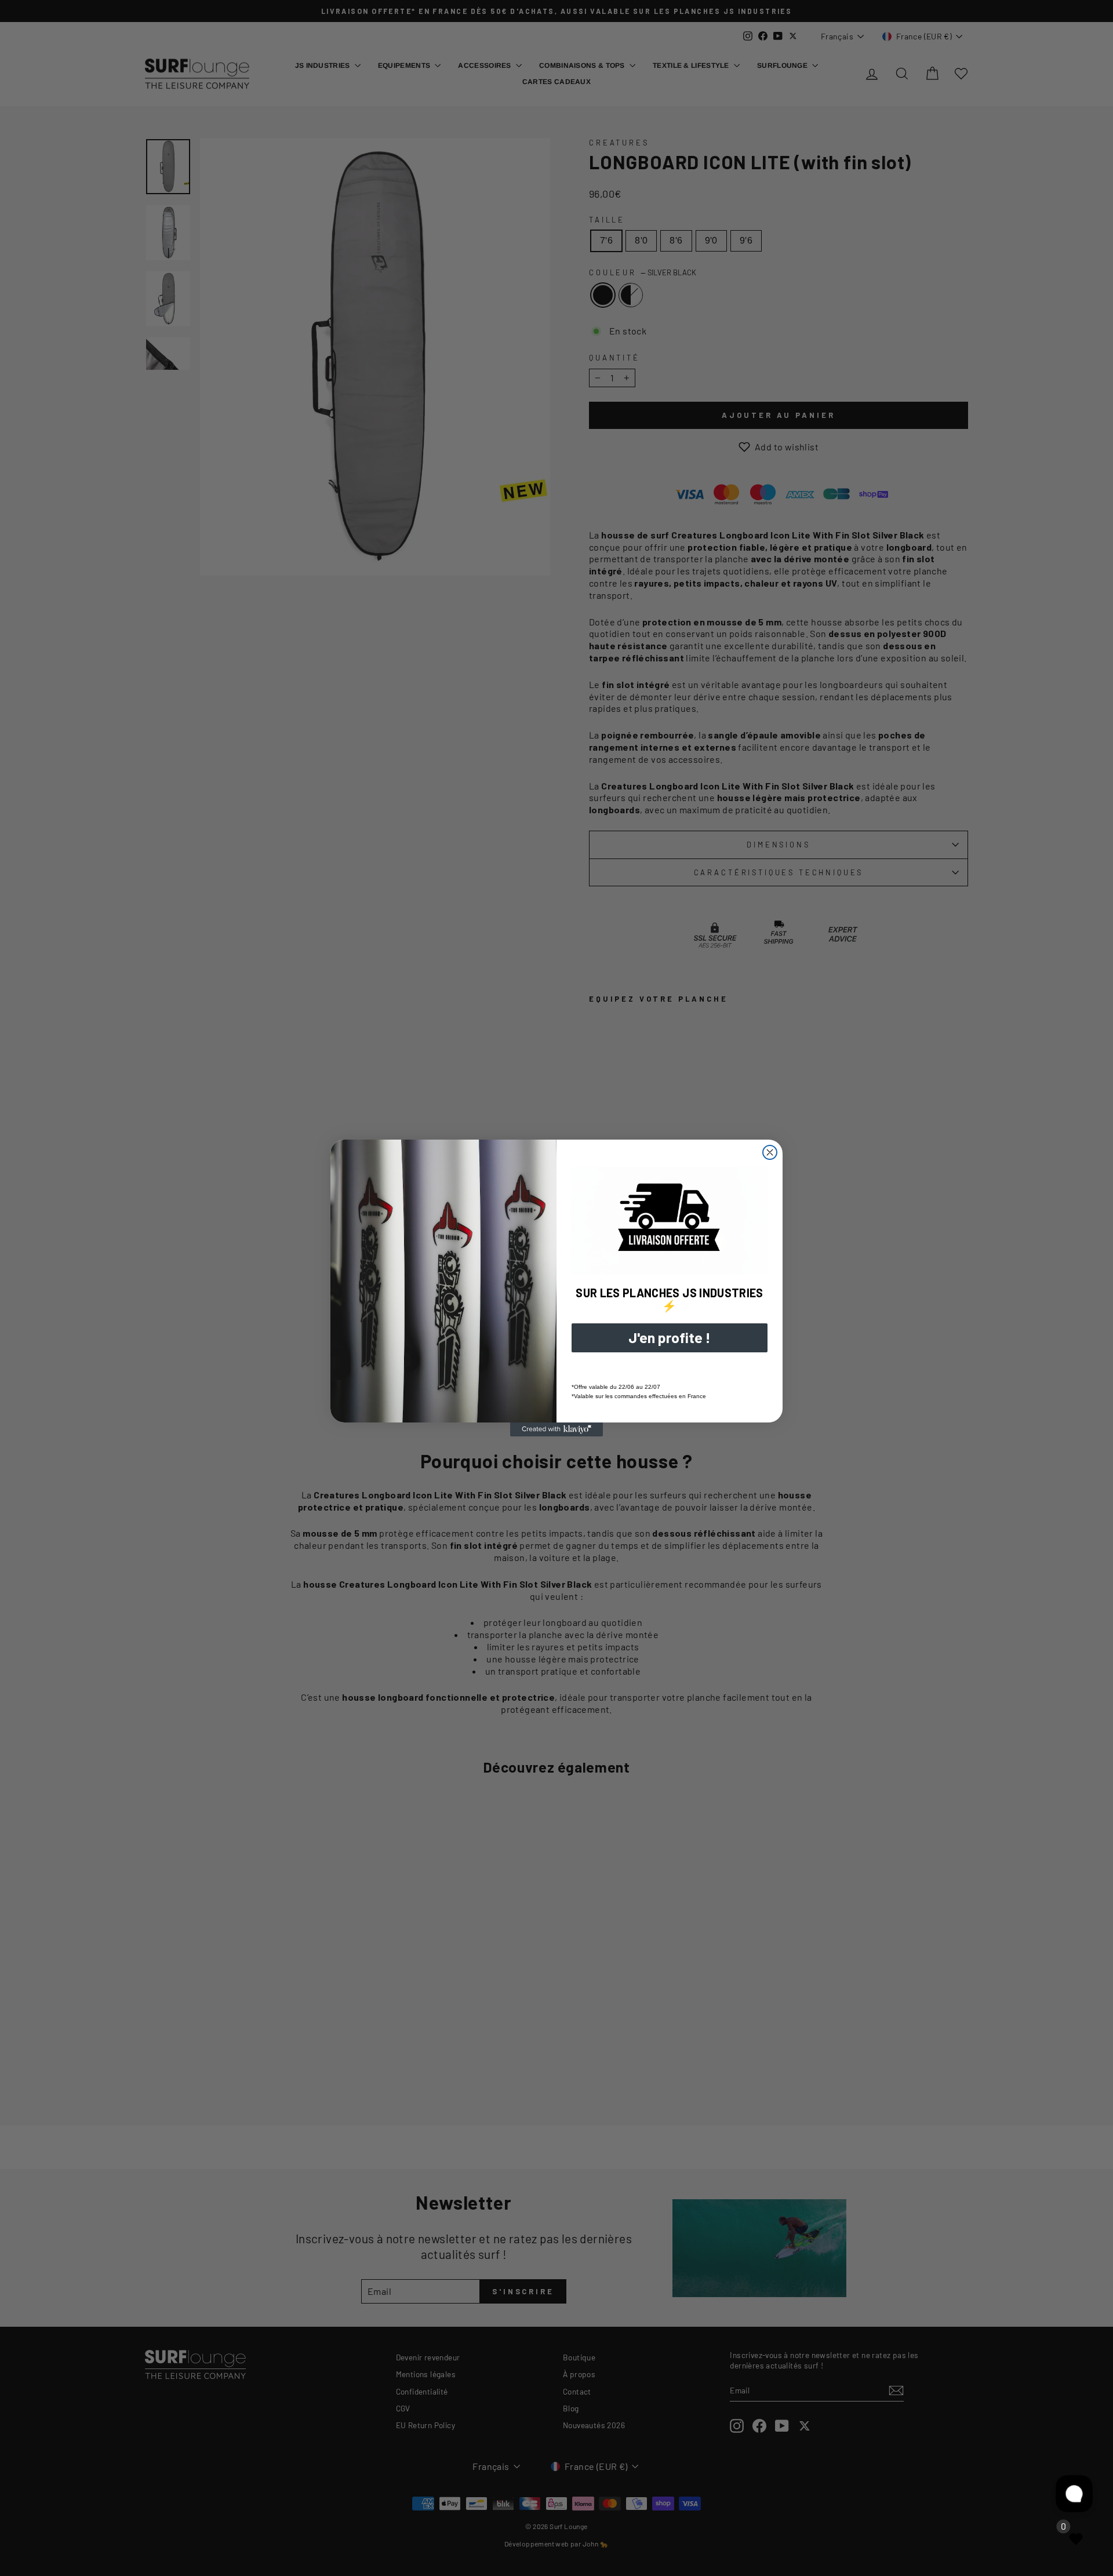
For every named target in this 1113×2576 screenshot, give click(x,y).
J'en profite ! (670, 1337)
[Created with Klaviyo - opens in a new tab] (556, 1429)
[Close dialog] (770, 1152)
